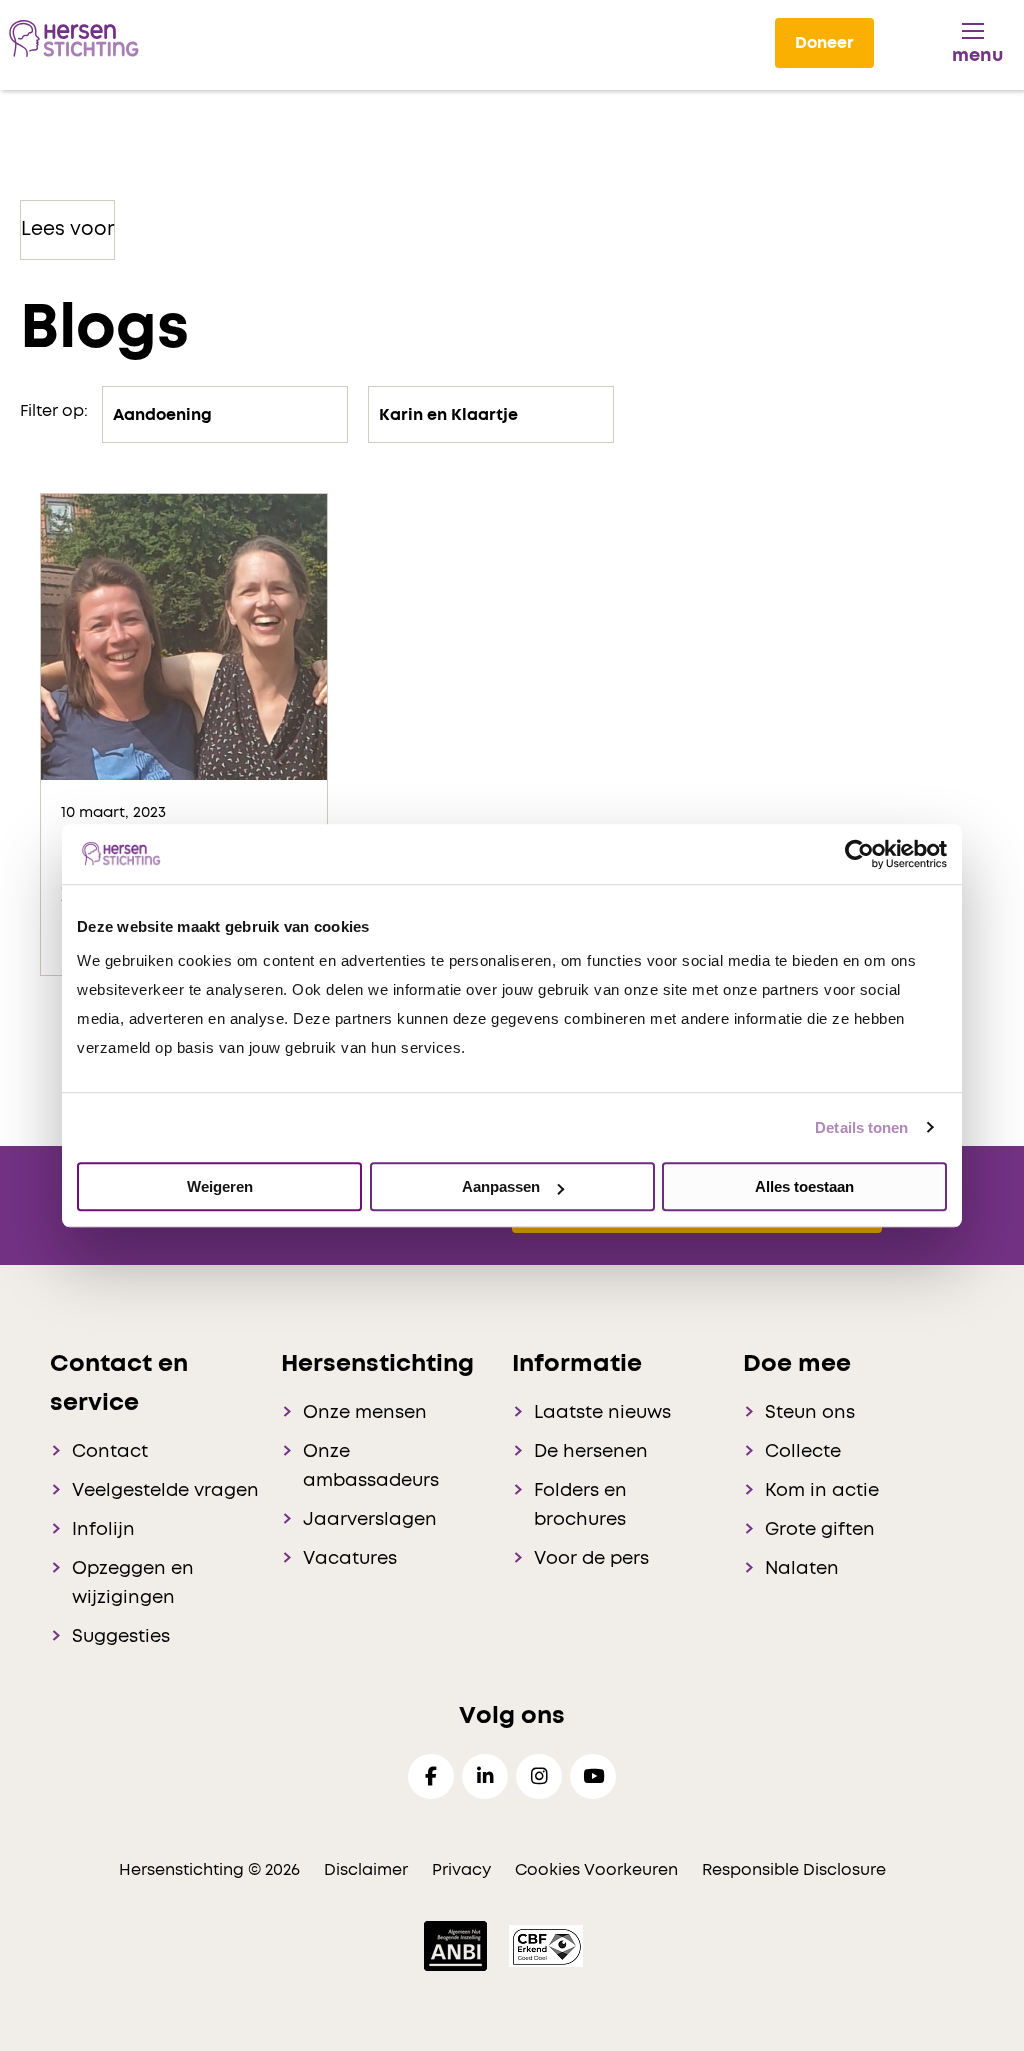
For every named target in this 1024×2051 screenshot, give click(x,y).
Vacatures (350, 1559)
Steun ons (810, 1413)
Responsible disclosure (794, 1870)
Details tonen (861, 1127)
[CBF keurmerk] (546, 1945)
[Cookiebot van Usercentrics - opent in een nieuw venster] (859, 854)
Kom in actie (822, 1491)
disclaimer (366, 1870)
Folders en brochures (580, 1505)
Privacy (461, 1870)
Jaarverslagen (370, 1520)
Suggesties (121, 1637)
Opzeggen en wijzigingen (133, 1583)
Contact (110, 1452)
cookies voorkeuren (598, 1870)
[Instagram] (539, 1776)
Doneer (824, 43)
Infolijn (103, 1530)
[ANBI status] (457, 1945)
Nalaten (802, 1569)
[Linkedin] (485, 1776)
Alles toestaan (804, 1186)
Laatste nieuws (602, 1413)
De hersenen (591, 1452)
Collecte (803, 1452)
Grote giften (820, 1530)
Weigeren (220, 1186)
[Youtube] (593, 1776)
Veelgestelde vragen (165, 1491)
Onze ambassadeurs (371, 1466)
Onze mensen (365, 1413)
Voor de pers (591, 1559)
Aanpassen (501, 1186)
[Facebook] (431, 1776)
